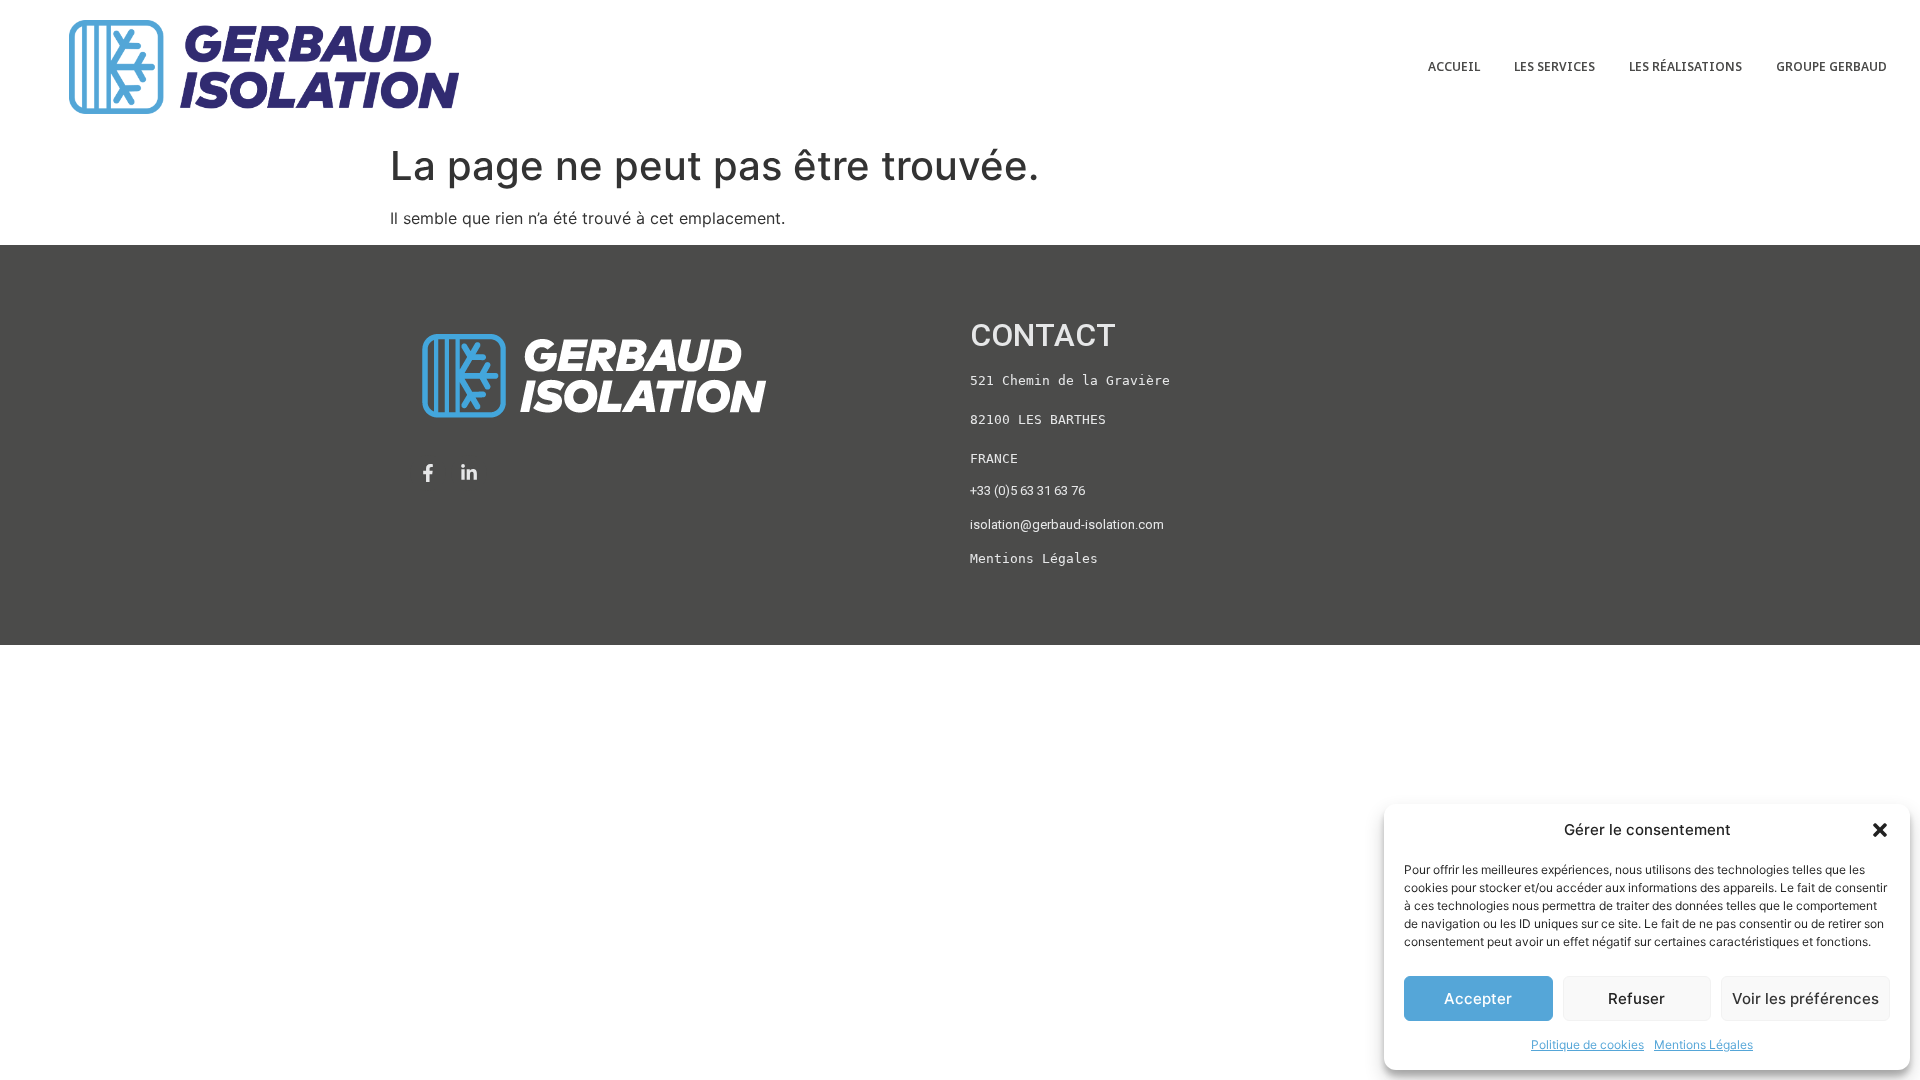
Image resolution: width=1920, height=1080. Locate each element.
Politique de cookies (1587, 1044)
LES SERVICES (1554, 66)
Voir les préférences (1805, 998)
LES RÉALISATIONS (1685, 66)
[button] (1880, 830)
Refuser (1636, 998)
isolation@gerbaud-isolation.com (1067, 524)
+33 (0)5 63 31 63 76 (1027, 490)
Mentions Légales (1703, 1044)
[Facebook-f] (428, 473)
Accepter (1478, 998)
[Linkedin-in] (469, 473)
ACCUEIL (1454, 66)
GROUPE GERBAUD (1831, 66)
